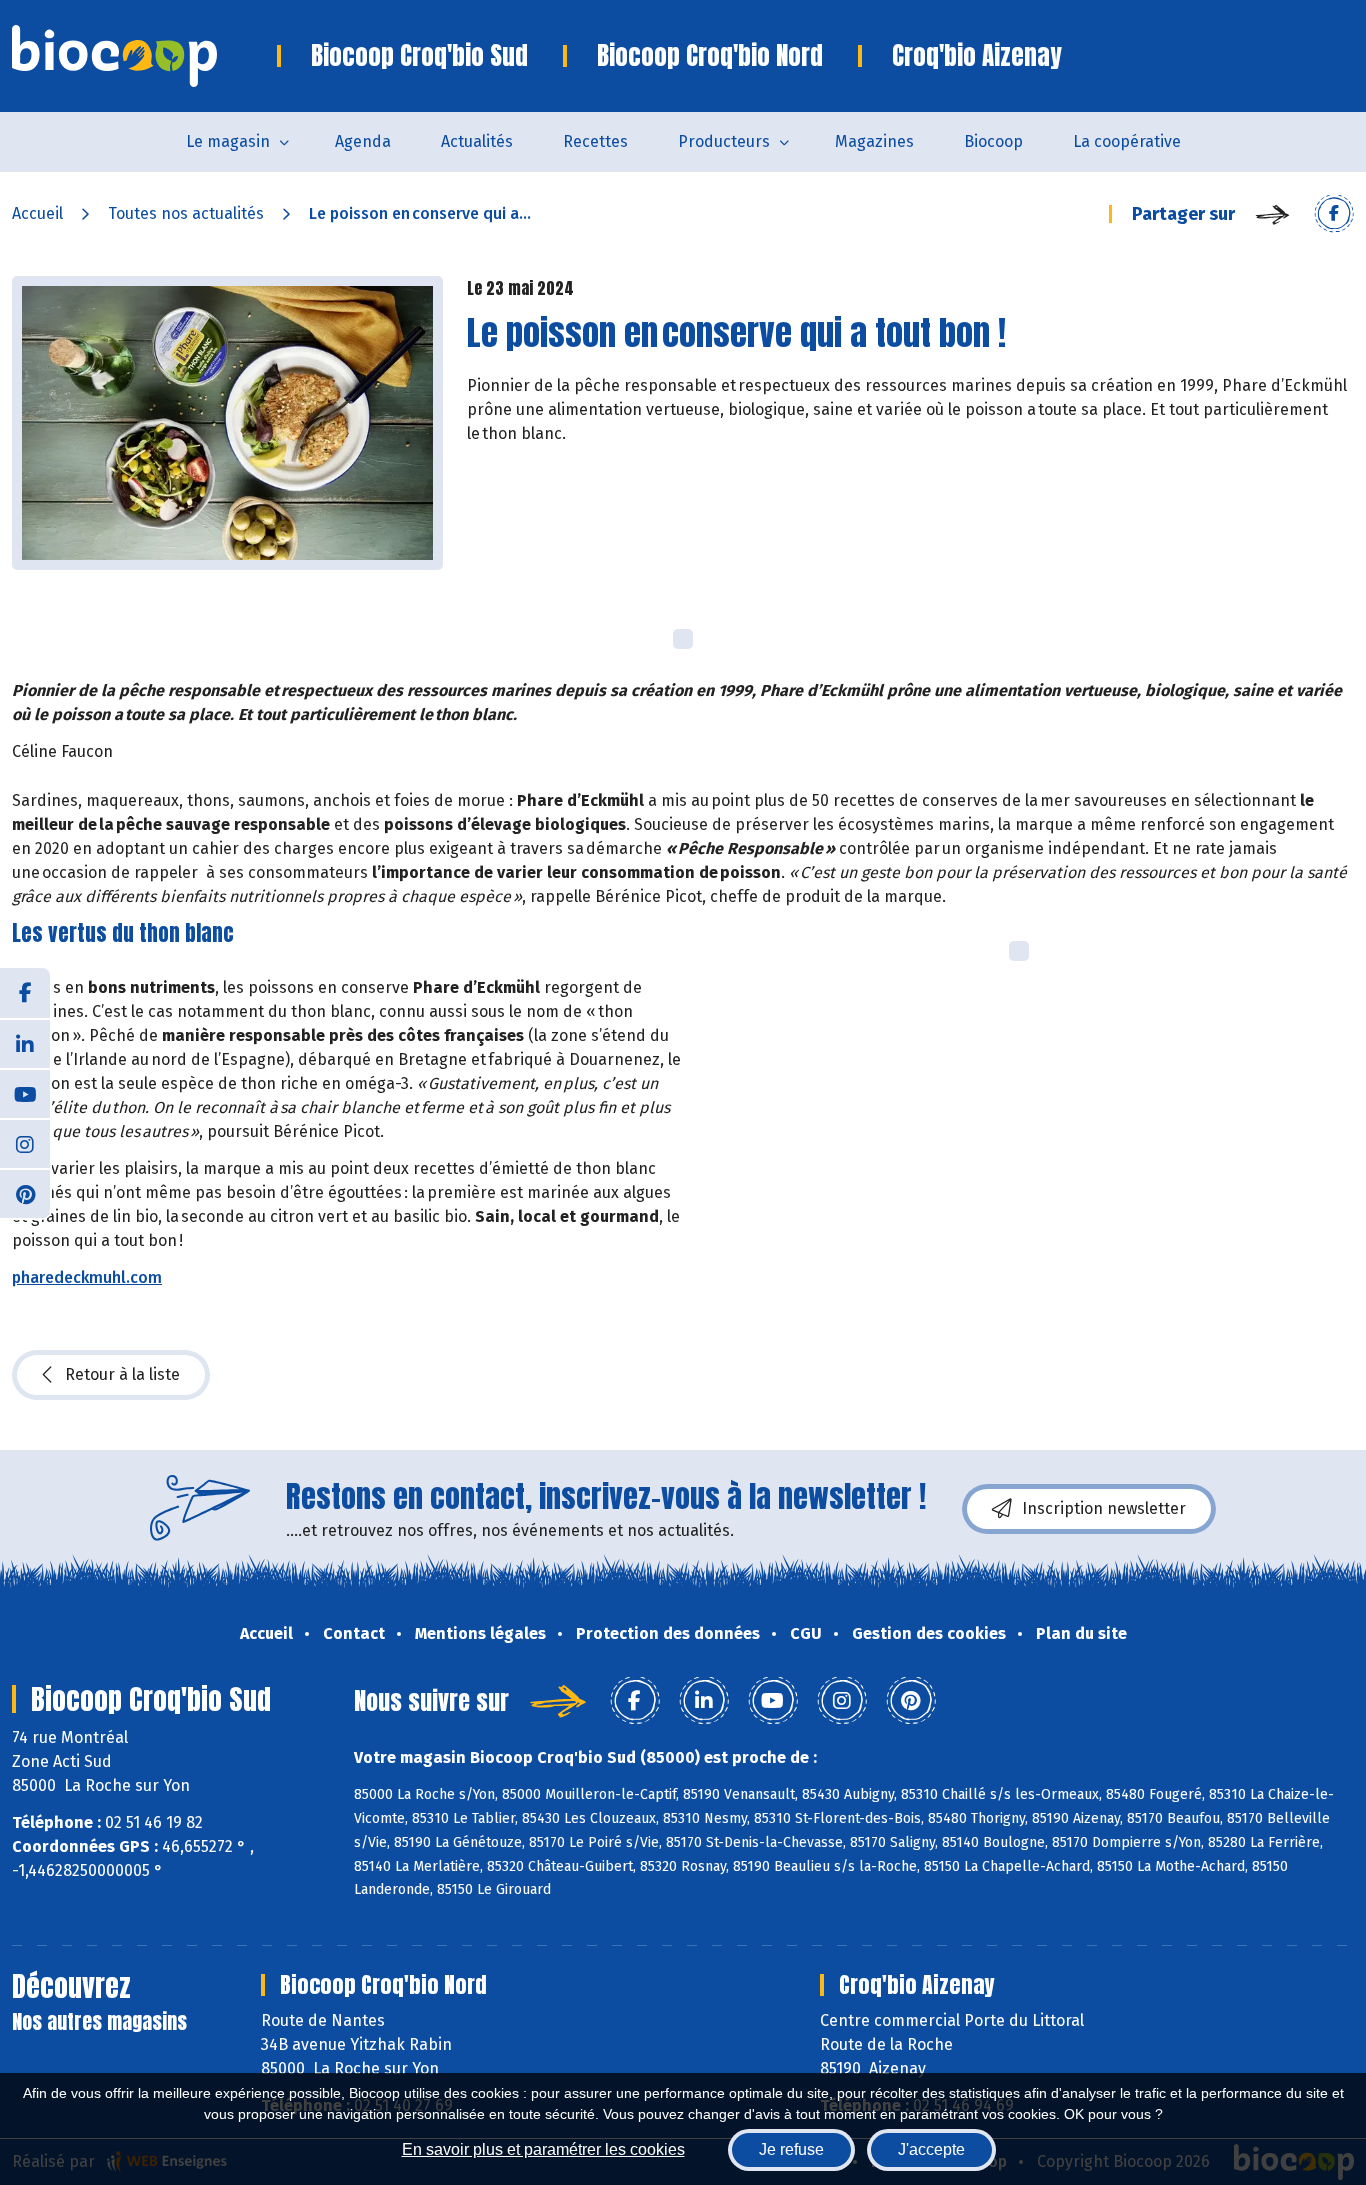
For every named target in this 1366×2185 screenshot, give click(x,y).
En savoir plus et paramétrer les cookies (543, 2149)
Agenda (363, 141)
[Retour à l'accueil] (144, 56)
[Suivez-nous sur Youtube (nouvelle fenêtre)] (25, 1093)
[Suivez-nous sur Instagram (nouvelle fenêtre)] (25, 1143)
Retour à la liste (122, 1374)
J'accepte (931, 2149)
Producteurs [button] (724, 141)
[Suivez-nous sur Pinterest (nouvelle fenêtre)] (25, 1193)
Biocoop (993, 141)
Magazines (874, 141)
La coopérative (1127, 141)
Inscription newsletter (1104, 1508)
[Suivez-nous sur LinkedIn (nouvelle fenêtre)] (25, 1043)
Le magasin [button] (228, 141)
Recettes (595, 141)
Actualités (477, 141)
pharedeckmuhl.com (87, 1277)
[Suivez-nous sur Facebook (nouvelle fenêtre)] (25, 993)
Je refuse (791, 2149)
